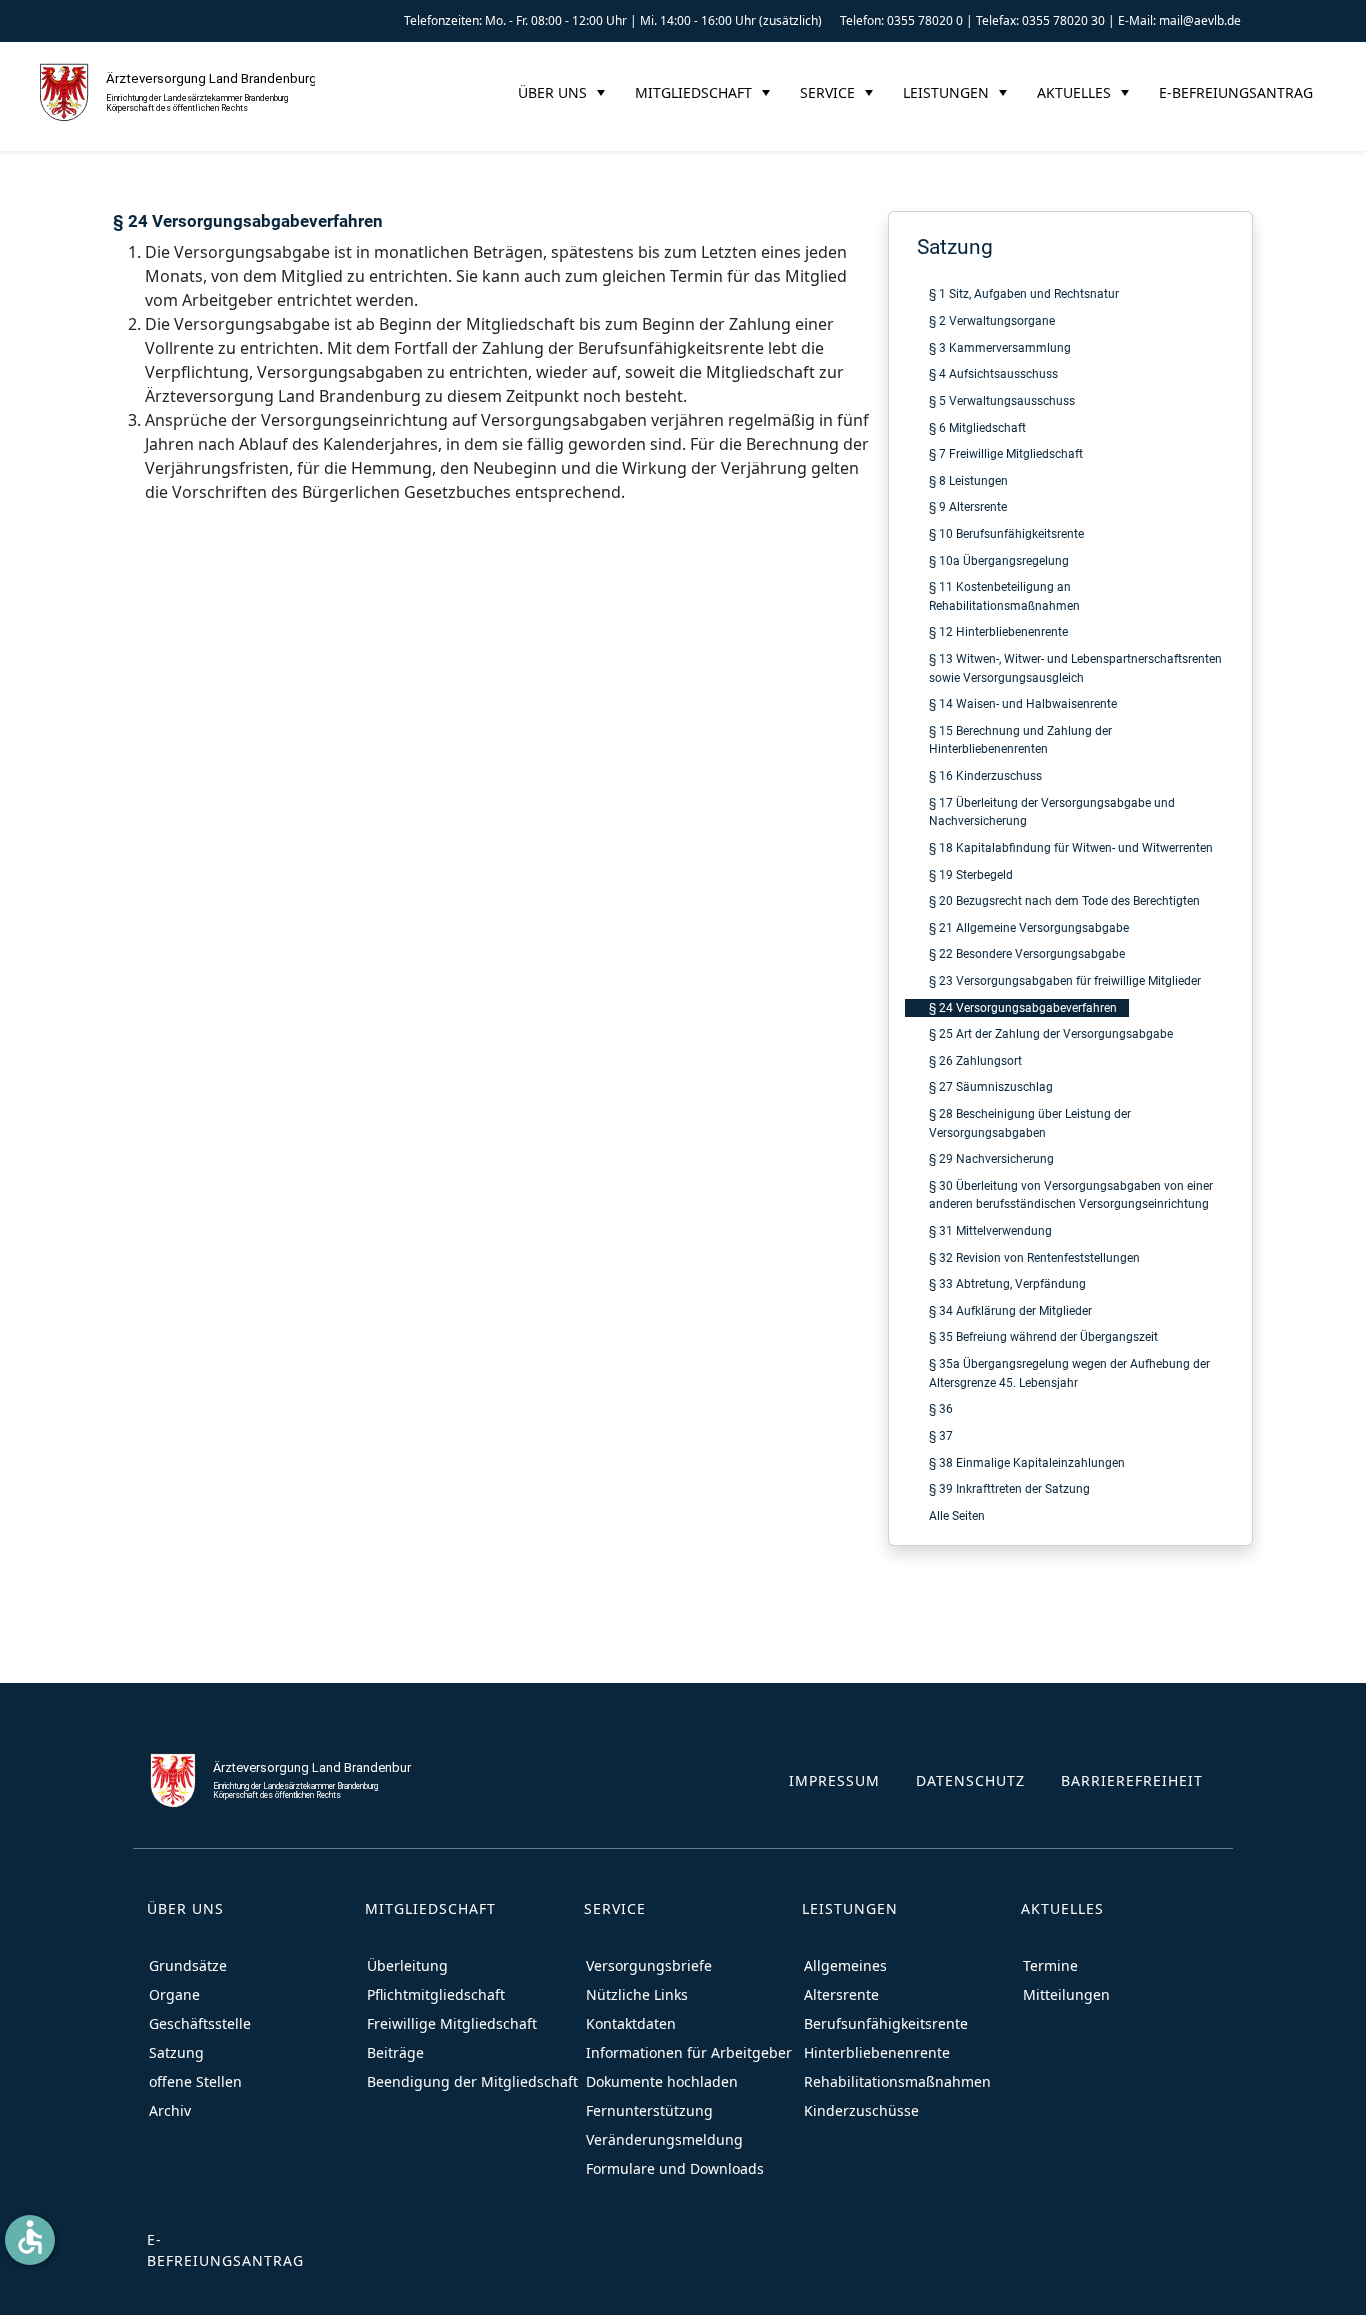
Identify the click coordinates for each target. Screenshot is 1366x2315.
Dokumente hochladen (662, 2081)
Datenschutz (970, 1780)
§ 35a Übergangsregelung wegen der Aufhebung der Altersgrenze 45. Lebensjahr (1069, 1373)
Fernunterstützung (649, 2110)
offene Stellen (195, 2081)
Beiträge (395, 2052)
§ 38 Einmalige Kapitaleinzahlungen (1027, 1462)
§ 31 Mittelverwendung (990, 1230)
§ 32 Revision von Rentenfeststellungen (1034, 1257)
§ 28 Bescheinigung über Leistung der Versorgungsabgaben (1030, 1123)
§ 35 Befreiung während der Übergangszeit (1043, 1336)
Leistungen (946, 92)
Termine (1050, 1965)
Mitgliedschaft (693, 92)
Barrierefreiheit (1132, 1780)
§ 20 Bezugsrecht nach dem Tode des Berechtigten (1064, 900)
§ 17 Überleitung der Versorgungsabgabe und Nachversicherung (1052, 812)
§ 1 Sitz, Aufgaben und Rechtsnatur (1024, 293)
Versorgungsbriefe (649, 1965)
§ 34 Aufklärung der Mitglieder (1010, 1310)
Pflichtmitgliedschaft (436, 1994)
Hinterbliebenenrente (877, 2052)
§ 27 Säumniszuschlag (991, 1086)
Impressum (834, 1780)
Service (827, 92)
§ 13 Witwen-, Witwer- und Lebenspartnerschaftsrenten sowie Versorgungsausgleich (1075, 668)
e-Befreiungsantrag (1236, 92)
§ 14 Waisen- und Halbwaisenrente (1023, 703)
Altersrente (841, 1994)
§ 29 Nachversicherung (991, 1158)
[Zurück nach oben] (1331, 2280)
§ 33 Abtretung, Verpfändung (1007, 1283)
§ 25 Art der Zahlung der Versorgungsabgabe (1051, 1033)
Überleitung (407, 1965)
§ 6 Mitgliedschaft (977, 427)
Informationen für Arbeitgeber (689, 2052)
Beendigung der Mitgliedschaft (472, 2081)
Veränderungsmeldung (664, 2139)
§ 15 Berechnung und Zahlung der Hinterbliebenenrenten (1020, 740)
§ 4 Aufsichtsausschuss (993, 373)
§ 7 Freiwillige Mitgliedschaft (1006, 453)
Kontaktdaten (631, 2023)
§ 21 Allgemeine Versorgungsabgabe (1029, 927)
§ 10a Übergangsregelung (999, 560)
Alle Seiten (957, 1515)
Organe (174, 1994)
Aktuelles (1074, 92)
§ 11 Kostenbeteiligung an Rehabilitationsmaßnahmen (1004, 596)
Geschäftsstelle (200, 2023)
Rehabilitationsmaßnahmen (897, 2081)
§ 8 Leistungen (968, 480)
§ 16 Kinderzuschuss (985, 775)
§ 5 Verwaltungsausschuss (1002, 400)
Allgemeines (845, 1965)
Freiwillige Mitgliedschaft (452, 2023)
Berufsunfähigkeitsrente (886, 2023)
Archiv (170, 2110)
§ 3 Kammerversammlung (1000, 347)
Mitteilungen (1066, 1994)
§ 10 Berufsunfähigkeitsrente (1006, 533)
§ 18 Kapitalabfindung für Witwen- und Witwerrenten (1071, 847)
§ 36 (941, 1408)
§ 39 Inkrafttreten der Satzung (1009, 1488)
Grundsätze (188, 1965)
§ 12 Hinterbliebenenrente (998, 631)
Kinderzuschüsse (861, 2110)
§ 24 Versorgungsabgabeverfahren (1023, 1007)
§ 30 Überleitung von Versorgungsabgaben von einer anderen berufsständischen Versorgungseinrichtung (1071, 1195)
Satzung (955, 247)
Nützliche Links (637, 1994)
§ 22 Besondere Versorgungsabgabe (1027, 953)
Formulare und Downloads (675, 2168)
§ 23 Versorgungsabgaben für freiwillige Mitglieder (1065, 980)
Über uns (552, 92)
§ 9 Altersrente (968, 506)
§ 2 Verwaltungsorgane (992, 320)
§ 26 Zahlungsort (975, 1060)
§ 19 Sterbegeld (971, 874)
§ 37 (941, 1435)
